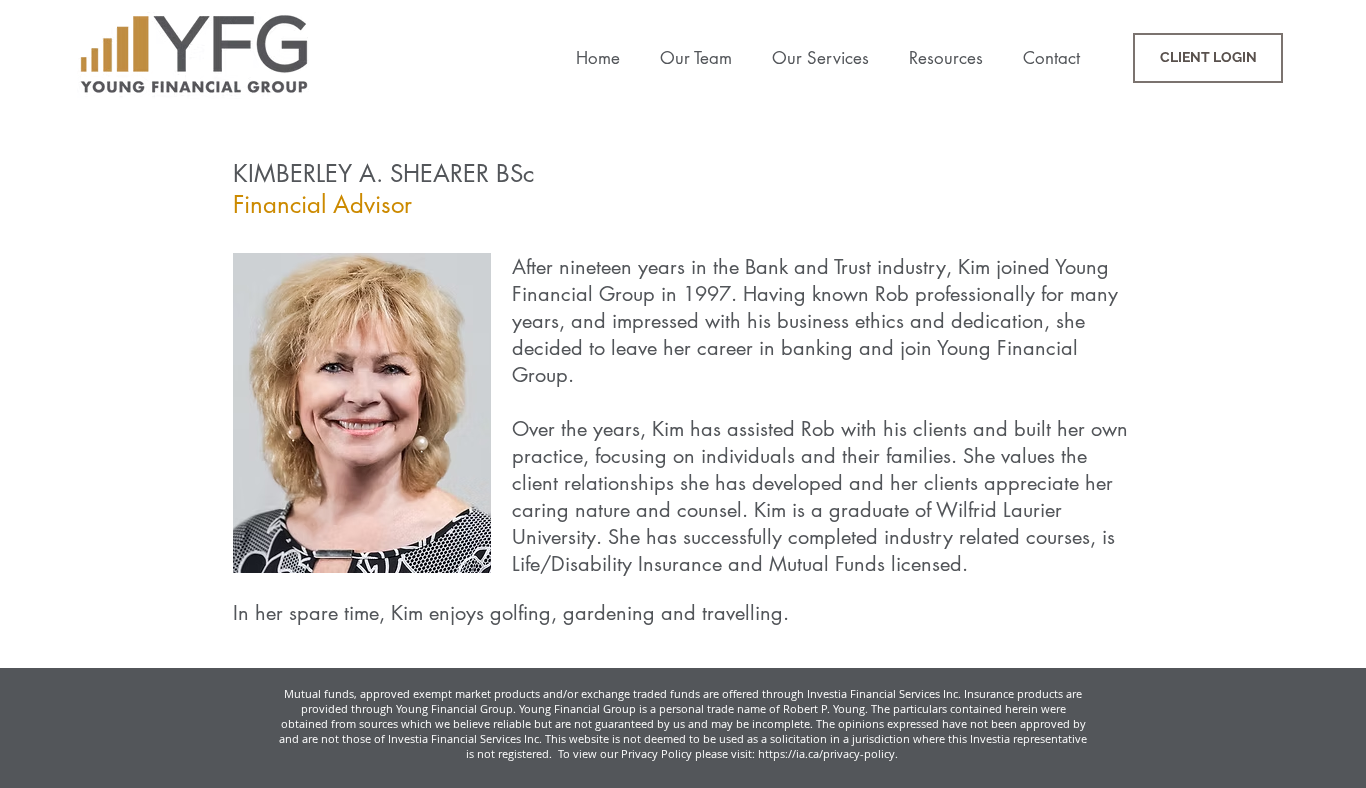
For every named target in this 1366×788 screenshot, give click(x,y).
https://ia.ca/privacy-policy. (829, 753)
